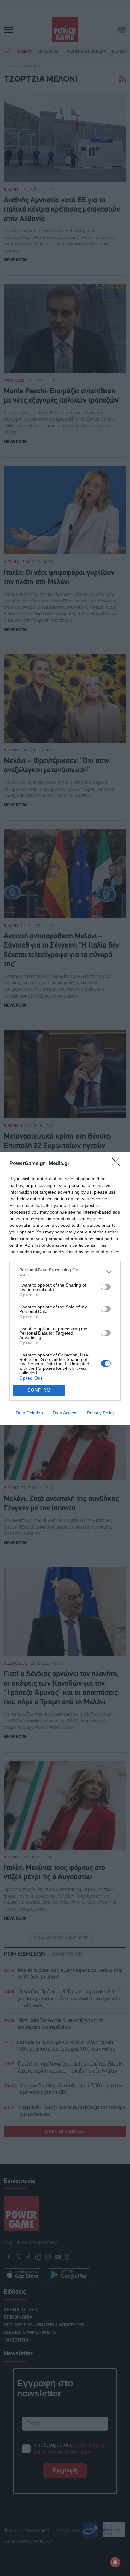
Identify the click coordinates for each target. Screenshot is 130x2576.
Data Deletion (29, 1413)
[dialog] (65, 1288)
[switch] (106, 1287)
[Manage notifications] (115, 2562)
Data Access (65, 1413)
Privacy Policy (101, 1413)
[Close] (118, 1164)
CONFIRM (39, 1390)
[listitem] (65, 1272)
